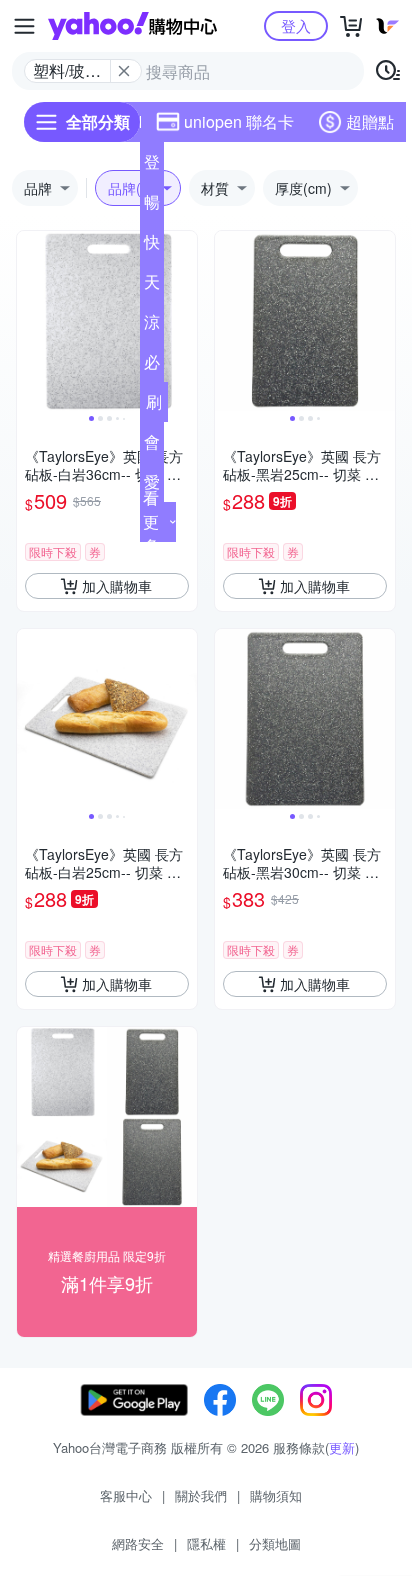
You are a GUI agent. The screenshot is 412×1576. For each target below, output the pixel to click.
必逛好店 (152, 366)
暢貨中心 (152, 206)
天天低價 (152, 286)
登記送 (152, 166)
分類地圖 (275, 1543)
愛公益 (152, 486)
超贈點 (370, 121)
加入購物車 (117, 586)
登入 (296, 25)
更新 (342, 1447)
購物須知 (276, 1495)
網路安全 (138, 1543)
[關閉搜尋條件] (124, 71)
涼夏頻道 (152, 326)
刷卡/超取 (154, 406)
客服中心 (126, 1495)
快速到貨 (152, 246)
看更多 (151, 521)
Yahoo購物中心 (132, 26)
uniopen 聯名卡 (239, 121)
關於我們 (201, 1495)
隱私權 (206, 1543)
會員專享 (152, 446)
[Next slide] (184, 321)
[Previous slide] (30, 321)
